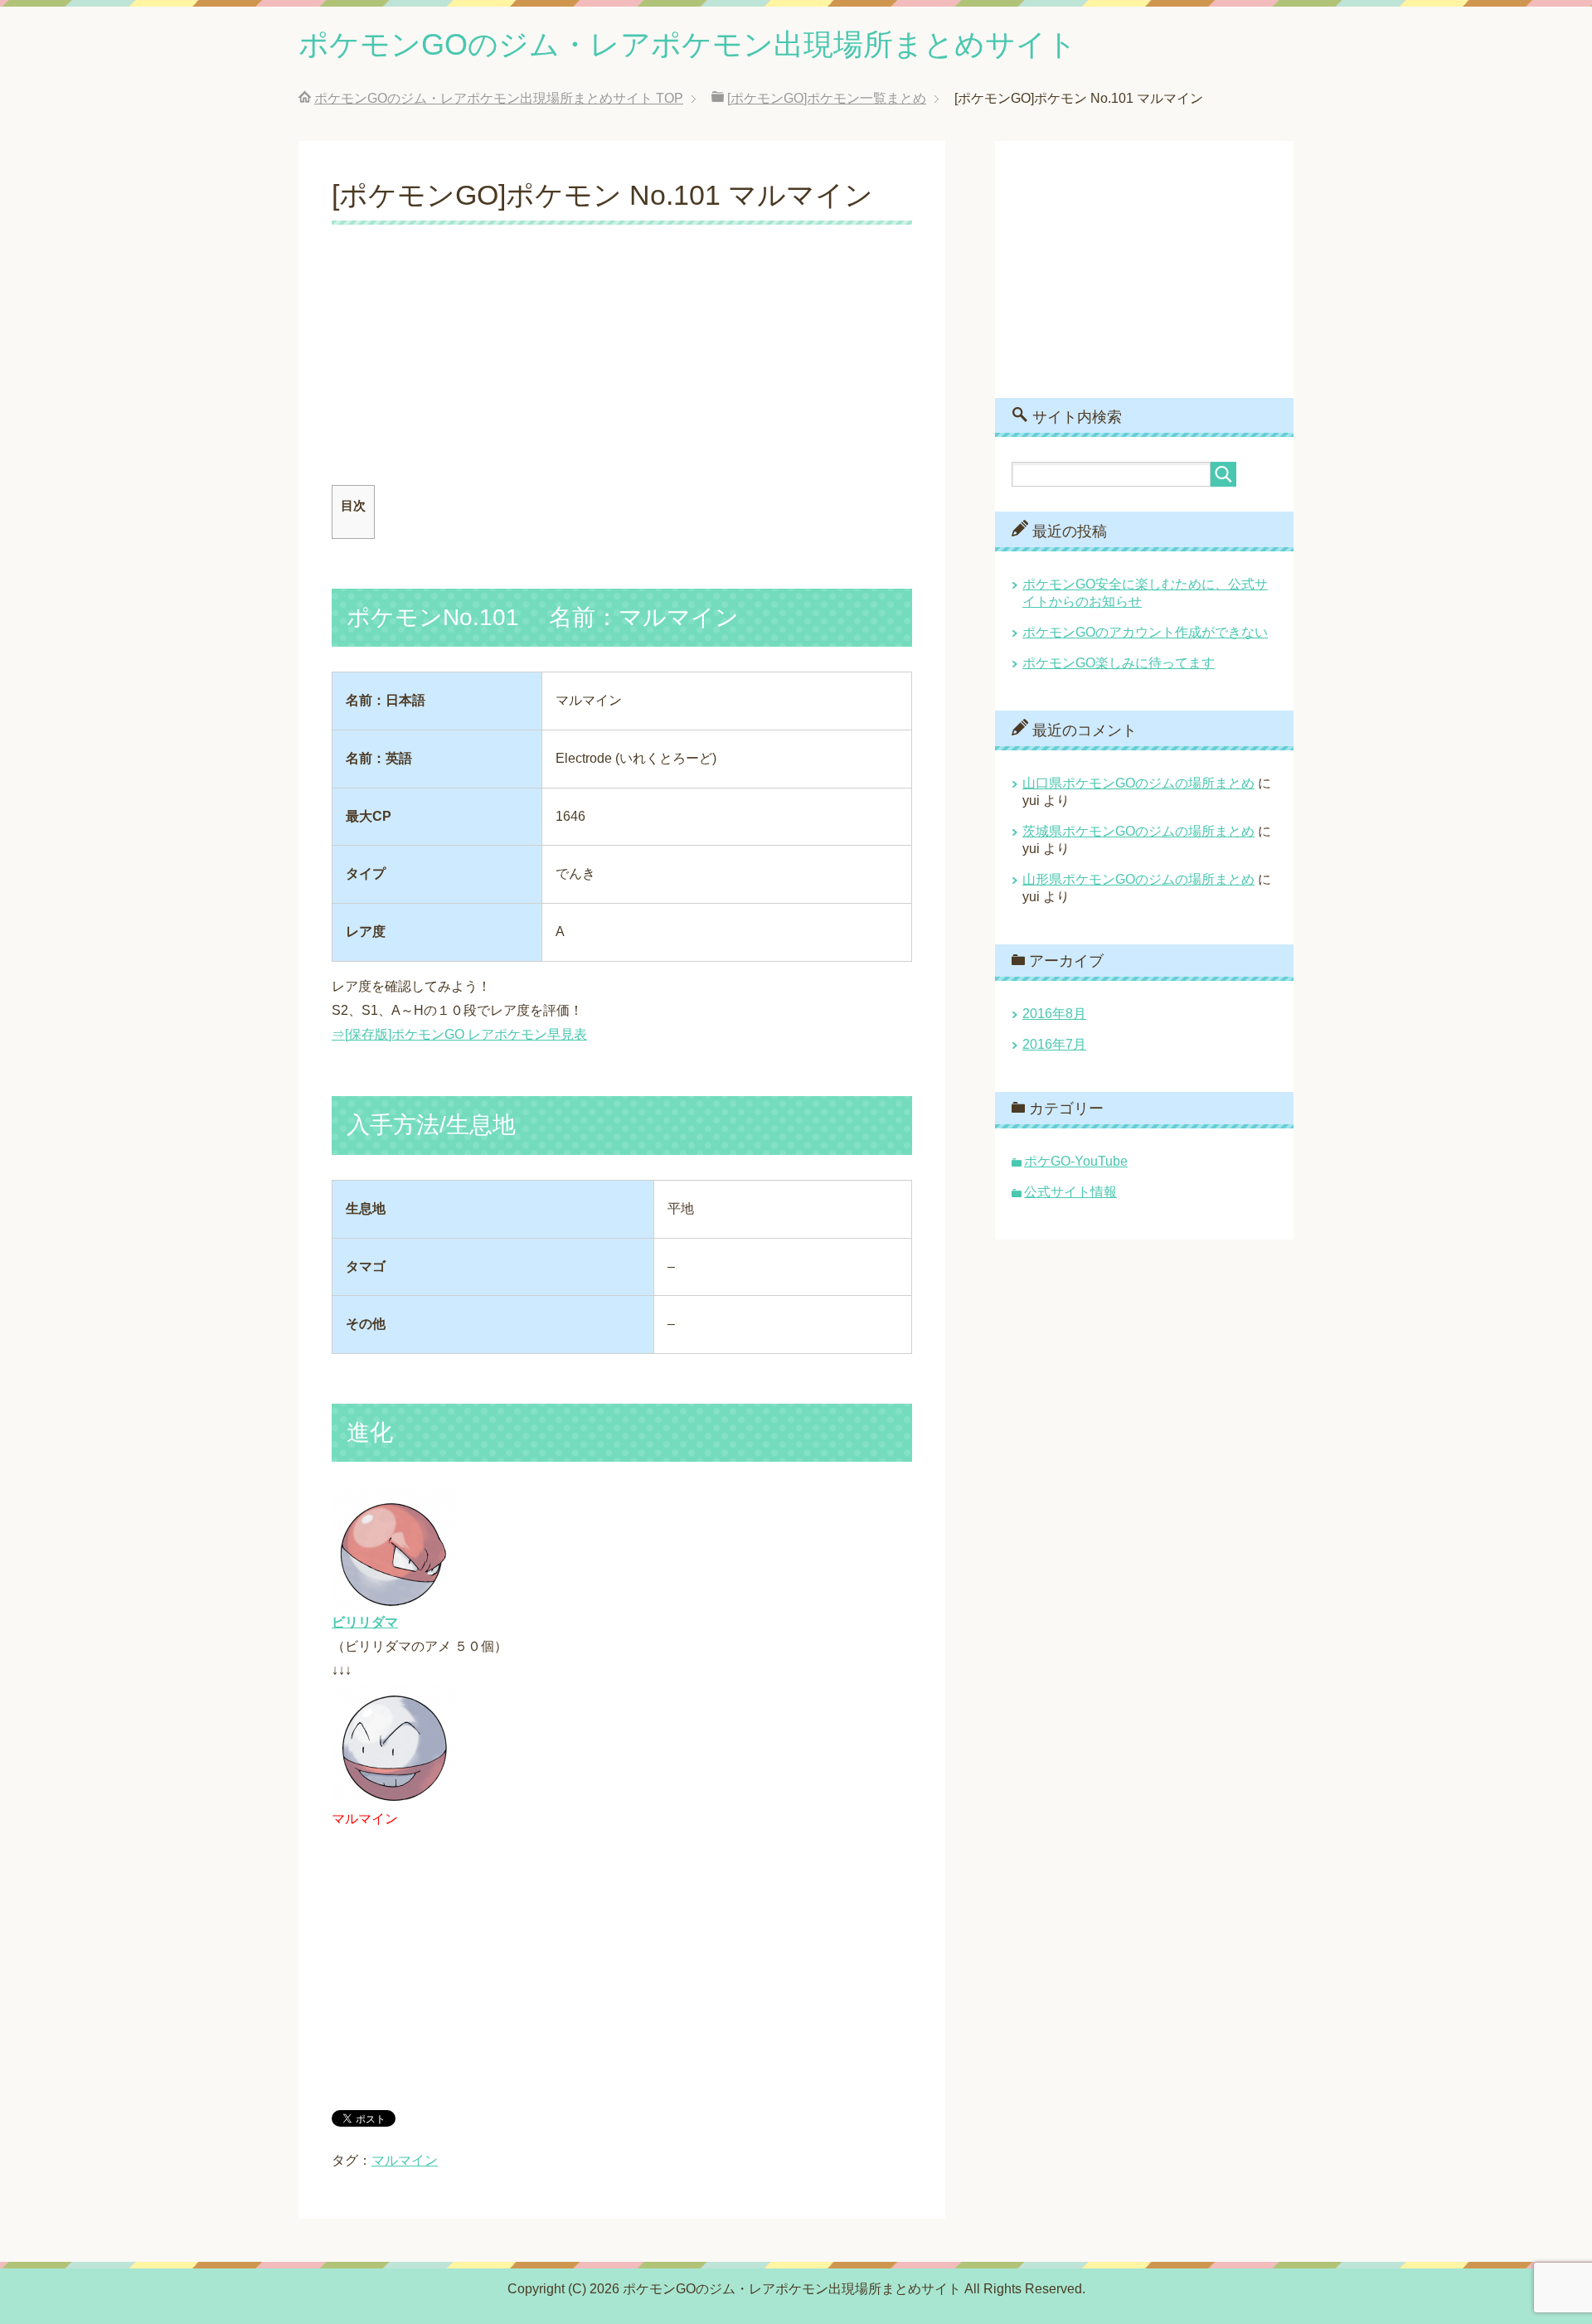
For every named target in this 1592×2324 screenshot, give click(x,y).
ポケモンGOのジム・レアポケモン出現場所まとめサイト (688, 44)
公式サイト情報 (1070, 1192)
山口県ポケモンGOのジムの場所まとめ (1138, 783)
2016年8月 (1054, 1014)
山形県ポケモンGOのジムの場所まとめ (1138, 879)
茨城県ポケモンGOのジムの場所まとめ (1138, 831)
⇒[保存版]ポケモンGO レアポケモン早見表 (459, 1034)
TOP (499, 98)
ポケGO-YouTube (1076, 1161)
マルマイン (405, 2160)
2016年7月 (1054, 1044)
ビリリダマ (365, 1622)
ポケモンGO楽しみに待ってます (1119, 663)
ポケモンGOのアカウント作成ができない (1145, 632)
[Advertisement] (622, 369)
